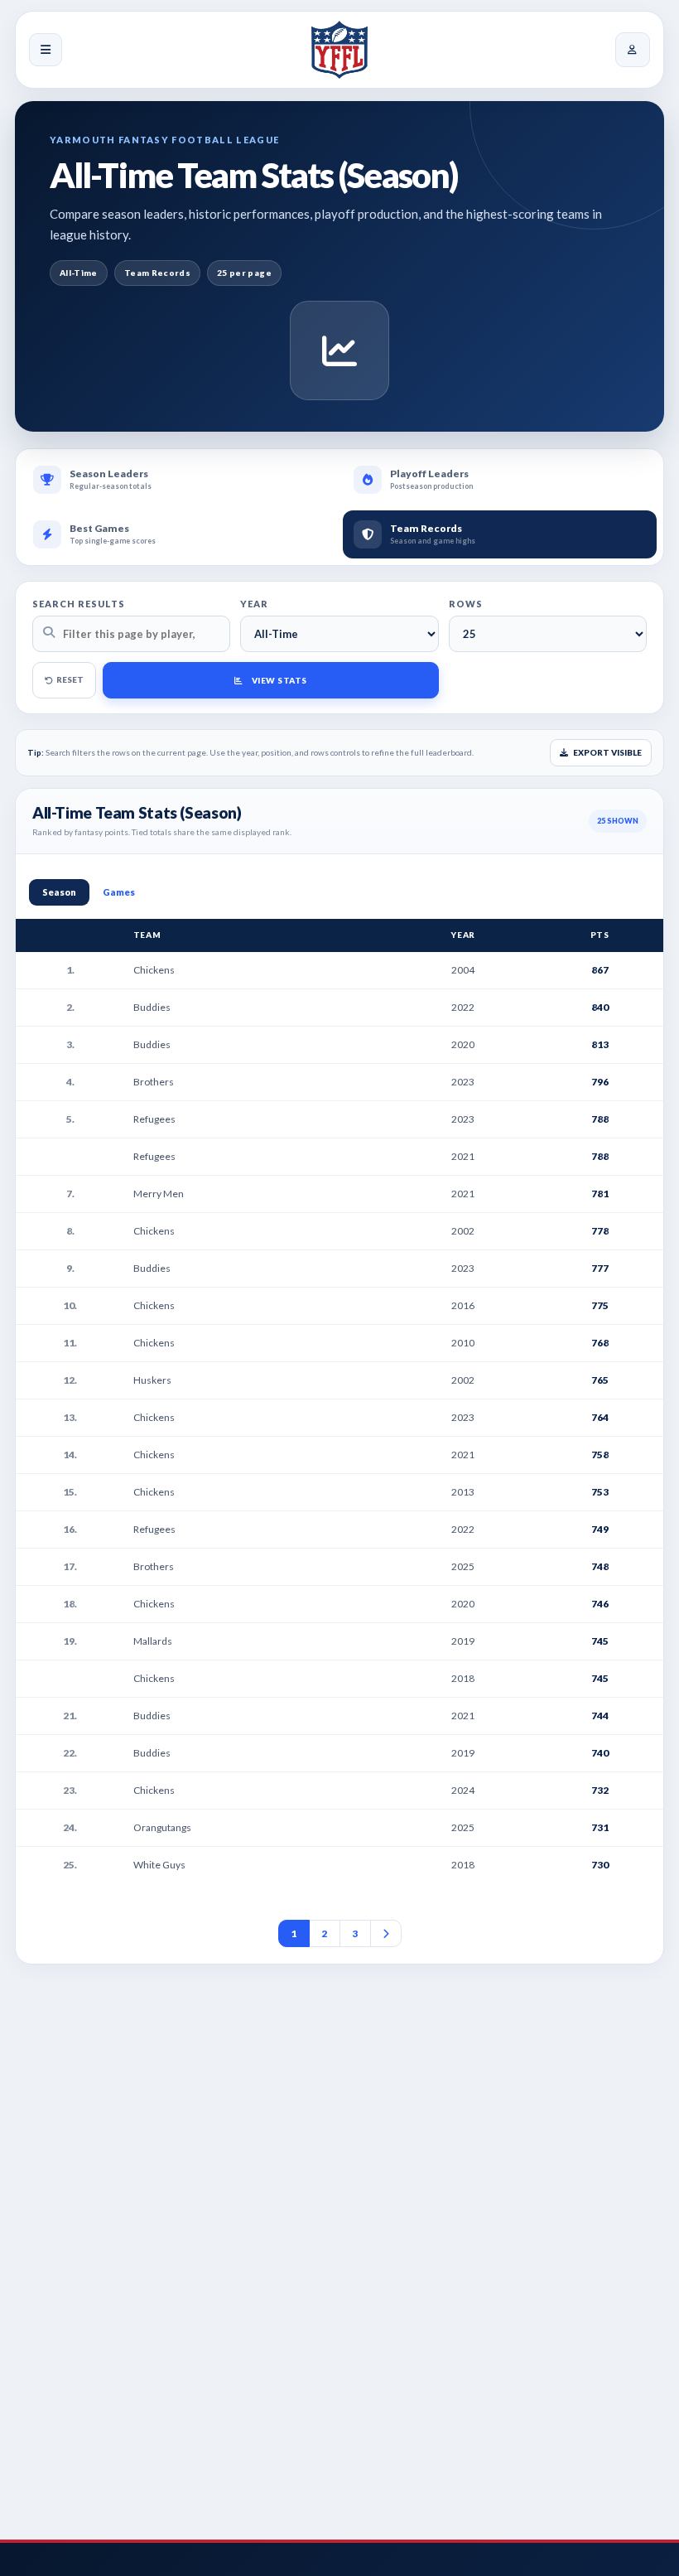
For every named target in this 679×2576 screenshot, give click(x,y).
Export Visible (607, 752)
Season (59, 892)
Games (119, 892)
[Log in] (633, 50)
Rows (466, 604)
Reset (70, 679)
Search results (79, 604)
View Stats (279, 680)
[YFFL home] (339, 50)
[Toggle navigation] (46, 50)
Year (254, 604)
